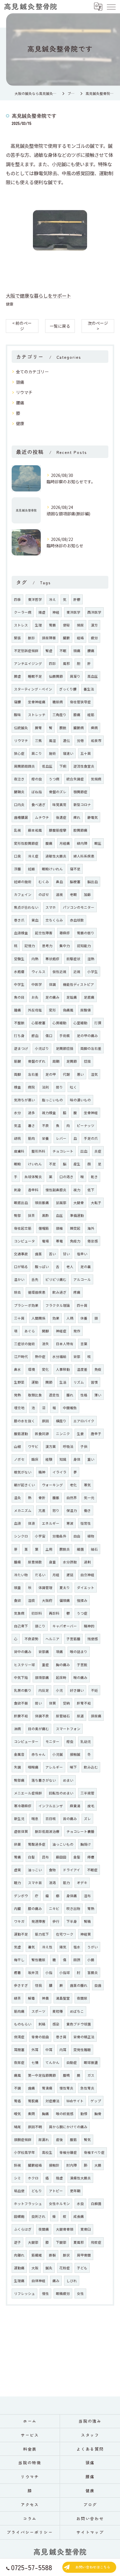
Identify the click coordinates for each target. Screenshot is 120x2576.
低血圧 (47, 766)
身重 (52, 1562)
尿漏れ (44, 2140)
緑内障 (82, 843)
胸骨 (98, 2114)
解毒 (31, 1998)
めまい (68, 1780)
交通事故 (21, 1254)
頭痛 (20, 382)
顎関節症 (80, 792)
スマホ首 (35, 1883)
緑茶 (17, 1998)
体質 (52, 1703)
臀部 (17, 1215)
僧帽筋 (44, 1228)
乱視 (17, 830)
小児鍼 (58, 1754)
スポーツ (38, 2011)
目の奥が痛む (38, 1729)
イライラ (59, 1472)
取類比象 (35, 1395)
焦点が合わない (26, 907)
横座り (61, 1421)
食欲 (17, 1600)
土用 (49, 1549)
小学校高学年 (24, 2152)
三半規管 (87, 1793)
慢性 (45, 2293)
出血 (84, 1151)
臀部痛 (19, 1780)
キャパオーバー (65, 1626)
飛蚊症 (96, 2242)
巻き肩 (61, 2037)
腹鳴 (66, 2075)
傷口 (49, 1036)
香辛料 (33, 1190)
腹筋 (73, 2140)
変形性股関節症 (26, 843)
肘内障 (72, 2165)
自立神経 (87, 1575)
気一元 (89, 1498)
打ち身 (19, 1036)
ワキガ (19, 1921)
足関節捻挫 (65, 1048)
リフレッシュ (24, 2293)
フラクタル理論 (58, 1305)
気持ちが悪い (24, 1100)
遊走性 (54, 1395)
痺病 (94, 728)
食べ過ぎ (38, 805)
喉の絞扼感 (65, 2114)
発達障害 (38, 1921)
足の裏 (86, 1267)
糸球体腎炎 (33, 1177)
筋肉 (31, 1138)
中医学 (37, 984)
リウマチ (24, 392)
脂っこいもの (52, 1100)
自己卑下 (21, 1626)
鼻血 (59, 882)
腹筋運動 (21, 1434)
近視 (77, 972)
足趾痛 (72, 997)
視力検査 (49, 1113)
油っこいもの (63, 1844)
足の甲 (51, 1074)
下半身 (72, 1921)
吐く (73, 1087)
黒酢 (45, 1215)
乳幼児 (86, 1741)
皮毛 (91, 1806)
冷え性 (47, 1947)
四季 (17, 599)
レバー (61, 1138)
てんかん (52, 2062)
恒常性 (86, 1523)
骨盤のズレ (58, 792)
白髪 (31, 1857)
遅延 (70, 1575)
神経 (56, 612)
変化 (45, 1369)
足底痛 (89, 997)
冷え (52, 599)
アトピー (56, 2191)
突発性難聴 (82, 2050)
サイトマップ (90, 2532)
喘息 (35, 1819)
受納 (66, 1703)
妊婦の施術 (23, 882)
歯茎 (38, 1254)
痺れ (77, 817)
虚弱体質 (21, 1831)
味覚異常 (59, 805)
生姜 (80, 1434)
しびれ (72, 2281)
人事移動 (63, 1369)
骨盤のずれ (37, 1061)
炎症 (98, 1151)
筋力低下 (42, 1934)
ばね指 (37, 792)
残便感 (93, 1639)
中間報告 (70, 1408)
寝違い (68, 753)
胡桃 (17, 1138)
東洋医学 (73, 612)
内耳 (63, 2050)
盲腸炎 (93, 1973)
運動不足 (21, 1934)
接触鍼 (75, 1754)
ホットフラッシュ (28, 2204)
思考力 (47, 946)
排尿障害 (49, 638)
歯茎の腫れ (79, 1985)
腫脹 (56, 1498)
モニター (52, 1741)
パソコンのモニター (79, 907)
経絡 (80, 638)
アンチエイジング (28, 663)
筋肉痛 (19, 2011)
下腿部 (61, 2242)
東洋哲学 (35, 599)
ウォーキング (52, 1485)
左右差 (33, 1074)
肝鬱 (77, 599)
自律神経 (38, 2281)
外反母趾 (35, 1010)
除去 (17, 1292)
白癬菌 (96, 2204)
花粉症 (65, 2268)
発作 (77, 1331)
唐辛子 (96, 1434)
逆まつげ (21, 1048)
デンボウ (21, 1896)
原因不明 (35, 2127)
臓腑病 (79, 728)
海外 (91, 1228)
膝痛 (77, 715)
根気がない (23, 1472)
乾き (94, 1177)
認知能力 (84, 946)
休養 (84, 1318)
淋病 (17, 1729)
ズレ (87, 1819)
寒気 (87, 1485)
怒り (56, 1510)
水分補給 (59, 1357)
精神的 (89, 1626)
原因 (45, 1421)
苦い (52, 1254)
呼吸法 (68, 1446)
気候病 (96, 779)
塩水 (77, 1947)
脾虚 (17, 676)
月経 (56, 1575)
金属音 (19, 1754)
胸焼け (86, 1844)
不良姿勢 (31, 1639)
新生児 (19, 1819)
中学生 (19, 984)
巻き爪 (19, 920)
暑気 (31, 1947)
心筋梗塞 (38, 1023)
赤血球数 (77, 920)
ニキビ (54, 1909)
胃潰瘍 (47, 2088)
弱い (38, 1703)
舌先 (35, 1279)
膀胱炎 (65, 1549)
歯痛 (31, 2088)
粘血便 (19, 2191)
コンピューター (26, 1741)
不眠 (63, 651)
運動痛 (19, 2268)
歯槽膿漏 (21, 817)
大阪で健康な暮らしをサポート (38, 296)
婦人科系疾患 (84, 856)
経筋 (91, 715)
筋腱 (17, 1061)
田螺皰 (19, 2216)
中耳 (49, 2050)
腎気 (87, 2140)
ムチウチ (42, 817)
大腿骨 (79, 1203)
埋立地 (19, 1408)
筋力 (66, 1883)
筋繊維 (37, 2255)
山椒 (17, 1446)
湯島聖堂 (63, 1998)
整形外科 (38, 1151)
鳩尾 (17, 2127)
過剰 (87, 1562)
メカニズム (23, 1510)
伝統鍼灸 (21, 728)
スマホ (51, 907)
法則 (45, 1087)
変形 (52, 1010)
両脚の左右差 (91, 1048)
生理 (38, 625)
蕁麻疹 (65, 933)
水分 (17, 1113)
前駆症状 (73, 959)
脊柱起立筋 (23, 1228)
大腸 (98, 2165)
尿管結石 (63, 1716)
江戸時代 (21, 1357)
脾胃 (38, 728)
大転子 (96, 1203)
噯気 (17, 2114)
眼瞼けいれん (52, 869)
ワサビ (33, 1446)
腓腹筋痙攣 (58, 830)
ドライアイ (72, 1870)
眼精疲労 (63, 2293)
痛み (56, 2281)
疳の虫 (37, 779)
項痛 (59, 1652)
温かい (19, 1279)
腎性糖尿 (38, 1960)
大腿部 (33, 2242)
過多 (31, 1113)
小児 (59, 1690)
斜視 (17, 2165)
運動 (35, 1382)
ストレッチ (37, 715)
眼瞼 (17, 1164)
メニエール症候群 (28, 1793)
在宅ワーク (65, 1934)
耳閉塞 (19, 2050)
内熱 (35, 959)
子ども (82, 2268)
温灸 (17, 1498)
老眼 (73, 894)
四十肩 (82, 1305)
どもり (37, 2191)
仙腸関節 (56, 676)
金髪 (77, 1857)
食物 (52, 1870)
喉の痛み (80, 1677)
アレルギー (54, 1767)
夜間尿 (82, 1998)
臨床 (35, 1459)
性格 (84, 1395)
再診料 (54, 1613)
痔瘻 (91, 1857)
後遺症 (61, 817)
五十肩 (86, 753)
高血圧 (93, 676)
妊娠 (31, 869)
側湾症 (19, 2037)
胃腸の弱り (86, 933)
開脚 (45, 1331)
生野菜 (19, 1382)
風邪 (66, 663)
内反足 (44, 1690)
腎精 (87, 1921)
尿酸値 (86, 1010)
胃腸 (52, 625)
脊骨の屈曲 (40, 2037)
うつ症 (82, 1613)
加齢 (87, 894)
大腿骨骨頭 (65, 2229)
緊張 (17, 638)
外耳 (35, 2050)
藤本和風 (35, 830)
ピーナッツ (86, 1125)
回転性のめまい (61, 1793)
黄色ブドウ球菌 (79, 2024)
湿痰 (31, 1600)
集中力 (65, 946)
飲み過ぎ (59, 1292)
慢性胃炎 (66, 2088)
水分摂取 (70, 1562)
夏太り (65, 1588)
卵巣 (17, 1844)
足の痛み (52, 997)
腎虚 (49, 651)
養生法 (89, 689)
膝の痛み (35, 1909)
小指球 (65, 1973)
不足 (52, 1164)
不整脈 (19, 1023)
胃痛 (17, 1857)
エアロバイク (84, 1421)
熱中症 (40, 1357)
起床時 (61, 1677)
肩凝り (75, 676)
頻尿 (80, 625)
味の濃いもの (80, 1100)
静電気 (93, 817)
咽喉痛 (33, 1767)
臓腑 (66, 638)
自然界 (72, 1498)
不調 (17, 2088)
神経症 (61, 1331)
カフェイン (23, 894)
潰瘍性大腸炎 (80, 2178)
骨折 (42, 1498)
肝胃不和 (84, 1703)
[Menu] (111, 6)
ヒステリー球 (24, 1665)
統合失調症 (75, 779)
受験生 (19, 959)
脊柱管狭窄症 (80, 702)
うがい (93, 1947)
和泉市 (96, 741)
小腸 (91, 1960)
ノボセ (19, 1459)
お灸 (35, 997)
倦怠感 (93, 1241)
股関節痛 (80, 830)
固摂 (77, 1960)
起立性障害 (44, 933)
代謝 (66, 1074)
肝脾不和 (21, 1716)
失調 (17, 1767)
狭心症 (19, 753)
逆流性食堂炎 (84, 766)
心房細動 (59, 1023)
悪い (80, 1074)
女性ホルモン (59, 2204)
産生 (77, 1164)
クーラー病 (23, 612)
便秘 (66, 625)
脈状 (66, 2255)
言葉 (84, 1344)
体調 (52, 984)
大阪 (35, 2268)
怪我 (38, 1985)
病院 (31, 1087)
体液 (31, 1523)
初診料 (37, 1613)
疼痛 (77, 1292)
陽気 (63, 1947)
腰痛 (20, 403)
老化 (73, 1485)
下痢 (63, 766)
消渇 (52, 1883)
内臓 (17, 1909)
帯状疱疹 (52, 959)
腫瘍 (17, 1562)
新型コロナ (82, 805)
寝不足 (75, 869)
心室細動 (80, 1023)
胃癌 (17, 2101)
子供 (84, 1446)
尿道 (80, 1716)
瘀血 (35, 1036)
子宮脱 (82, 1665)
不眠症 (92, 1870)
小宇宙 (40, 1536)
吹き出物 (73, 1909)
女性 (80, 2293)
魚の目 (19, 997)
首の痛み (70, 1819)
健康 (10, 304)
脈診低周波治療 (47, 1831)
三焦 (38, 741)
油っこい (35, 1870)
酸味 (17, 715)
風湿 (52, 741)
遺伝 (66, 741)
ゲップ (96, 2101)
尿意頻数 (35, 1562)
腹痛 (49, 843)
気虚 (17, 1947)
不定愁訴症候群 (26, 651)
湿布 (87, 1896)
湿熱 (91, 959)
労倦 (80, 741)
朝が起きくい (24, 1485)
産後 (59, 2140)
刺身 (17, 1190)
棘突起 (75, 1228)
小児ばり (42, 1048)
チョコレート (63, 1151)
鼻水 (17, 1369)
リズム (79, 1382)
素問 (31, 2114)
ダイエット (86, 1588)
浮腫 (17, 869)
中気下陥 (21, 1677)
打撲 (98, 1023)
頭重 (17, 1588)
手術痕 (65, 1036)
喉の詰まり (79, 1652)
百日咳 (51, 1819)
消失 (45, 1344)
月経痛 (65, 843)
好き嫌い (77, 1690)
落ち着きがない (44, 1780)
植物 (91, 1536)
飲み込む (91, 1767)
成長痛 (79, 2216)
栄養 (45, 1138)
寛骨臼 (86, 2229)
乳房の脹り (23, 1690)
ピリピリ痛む (56, 1279)
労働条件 (59, 1536)
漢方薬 (51, 1446)
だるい (40, 1575)
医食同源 (42, 1434)
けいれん (35, 1164)
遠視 (59, 894)
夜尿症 (19, 2062)
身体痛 (72, 1896)
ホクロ (33, 2178)
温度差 (82, 1369)
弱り (59, 1087)
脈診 (31, 638)
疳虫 (70, 1741)
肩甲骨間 (84, 2255)
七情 (35, 2062)
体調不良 (42, 1716)
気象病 (19, 1613)
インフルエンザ (51, 1806)
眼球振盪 (91, 2062)
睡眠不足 (35, 676)
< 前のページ (22, 326)
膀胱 (63, 728)
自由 (77, 1536)
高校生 (47, 2152)
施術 (52, 753)
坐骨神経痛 (37, 702)
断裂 (52, 2255)
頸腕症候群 (23, 2140)
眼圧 (98, 843)
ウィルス (38, 972)
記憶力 (30, 946)
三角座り (59, 715)
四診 (52, 663)
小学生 (93, 972)
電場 (45, 1241)
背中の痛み (23, 1652)
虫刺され (38, 2216)
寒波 (70, 1523)
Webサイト (75, 2101)
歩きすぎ (21, 1985)
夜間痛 (44, 2229)
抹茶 (31, 1215)
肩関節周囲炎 (24, 766)
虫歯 (98, 1985)
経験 (49, 1459)
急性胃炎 (87, 2088)
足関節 (72, 1061)
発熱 (17, 1395)
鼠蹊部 (61, 1203)
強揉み (82, 1600)
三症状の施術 (24, 1344)
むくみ (44, 882)
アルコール (82, 1279)
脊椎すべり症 (94, 2152)
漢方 (94, 625)
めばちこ (77, 2011)
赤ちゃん (38, 1754)
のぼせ (44, 894)
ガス (91, 2075)
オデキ (82, 1883)
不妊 (94, 1690)
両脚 (17, 1074)
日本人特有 (65, 1344)
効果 (56, 1318)
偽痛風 (68, 1010)
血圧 (59, 1215)
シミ (17, 2178)
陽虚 (42, 612)
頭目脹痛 (42, 1203)
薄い (98, 1395)
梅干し (19, 1960)
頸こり (40, 1626)
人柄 (70, 1318)
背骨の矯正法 (84, 2037)
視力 (77, 1190)
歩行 (56, 1921)
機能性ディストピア (78, 984)
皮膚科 (19, 1151)
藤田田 (61, 1857)
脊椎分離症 (68, 2152)
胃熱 (91, 1909)
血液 (17, 1523)
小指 (49, 1973)
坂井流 (33, 1973)
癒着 (17, 1973)
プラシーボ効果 (26, 1305)
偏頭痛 (65, 1600)
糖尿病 (58, 702)
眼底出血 (21, 1203)
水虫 (80, 2204)
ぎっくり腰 (68, 689)
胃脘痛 (33, 2101)
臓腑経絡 (35, 2165)
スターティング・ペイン (33, 689)
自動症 (72, 2062)
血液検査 (21, 933)
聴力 (17, 1883)
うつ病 (54, 779)
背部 (77, 1357)
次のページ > (98, 326)
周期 (56, 1061)
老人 (70, 1267)
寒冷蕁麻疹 (23, 1806)
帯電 (59, 1241)
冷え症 (33, 856)
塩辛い (82, 1254)
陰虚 (59, 2178)
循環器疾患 (37, 1292)
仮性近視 (59, 972)
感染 (56, 2024)
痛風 (17, 2075)
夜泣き (19, 779)
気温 (17, 1125)
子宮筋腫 (73, 1639)
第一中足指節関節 (42, 2075)
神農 (45, 1998)
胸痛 (45, 2114)
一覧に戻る (60, 326)
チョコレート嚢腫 (80, 1831)
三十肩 (19, 1318)
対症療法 (52, 2101)
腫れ (70, 1395)
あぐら (30, 1331)
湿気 (94, 1074)
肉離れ (19, 2255)
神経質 (86, 1934)
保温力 (72, 1510)
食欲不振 (21, 1703)
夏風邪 (79, 2242)
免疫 (98, 1369)
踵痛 (17, 1010)
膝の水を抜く (24, 1421)
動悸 (84, 2114)
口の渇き (66, 1177)
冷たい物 (21, 1575)
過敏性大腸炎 (56, 856)
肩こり (37, 753)
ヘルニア (52, 1639)
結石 (94, 1549)
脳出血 (93, 882)
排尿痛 (96, 1716)
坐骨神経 (91, 1113)
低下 (91, 1190)
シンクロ (21, 1536)
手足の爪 (91, 1138)
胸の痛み (63, 1665)
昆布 (45, 1857)
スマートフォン (68, 1729)
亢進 (42, 1510)
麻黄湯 (75, 1806)
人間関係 (38, 1318)
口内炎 (19, 805)
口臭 (17, 856)
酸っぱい (42, 1267)
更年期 (75, 2191)
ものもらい (23, 2024)
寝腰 (17, 702)
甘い (66, 1254)
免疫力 (75, 1241)
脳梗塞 (75, 882)
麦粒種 (58, 2011)
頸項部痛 (42, 1677)
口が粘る (21, 1267)
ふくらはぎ (23, 2229)
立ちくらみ (54, 920)
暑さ (31, 1125)
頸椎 (59, 1228)
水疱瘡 (19, 972)
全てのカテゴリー (32, 372)
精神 (42, 1472)
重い (91, 1459)
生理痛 (19, 2281)
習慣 (94, 1382)
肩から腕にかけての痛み (68, 2127)
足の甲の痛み (87, 1036)
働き (87, 1510)
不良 (45, 1125)
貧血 (35, 920)
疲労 (94, 638)
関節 (49, 1382)
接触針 (54, 2165)
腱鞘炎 (19, 792)
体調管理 (45, 1588)
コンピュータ (24, 1241)
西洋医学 (94, 612)
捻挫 (87, 1061)
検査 (17, 1087)
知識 (63, 1459)
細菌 (80, 1549)
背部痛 (44, 1652)
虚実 (17, 1870)
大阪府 (47, 1600)
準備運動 (77, 1215)
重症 (45, 1665)
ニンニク (63, 1434)
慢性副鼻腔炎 (56, 1190)
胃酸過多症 (37, 1844)
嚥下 (73, 1767)
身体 (77, 1459)
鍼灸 (49, 2268)
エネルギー (51, 1523)
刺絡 (42, 2024)
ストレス (21, 625)
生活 (63, 1382)
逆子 (17, 2242)
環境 (31, 1369)
